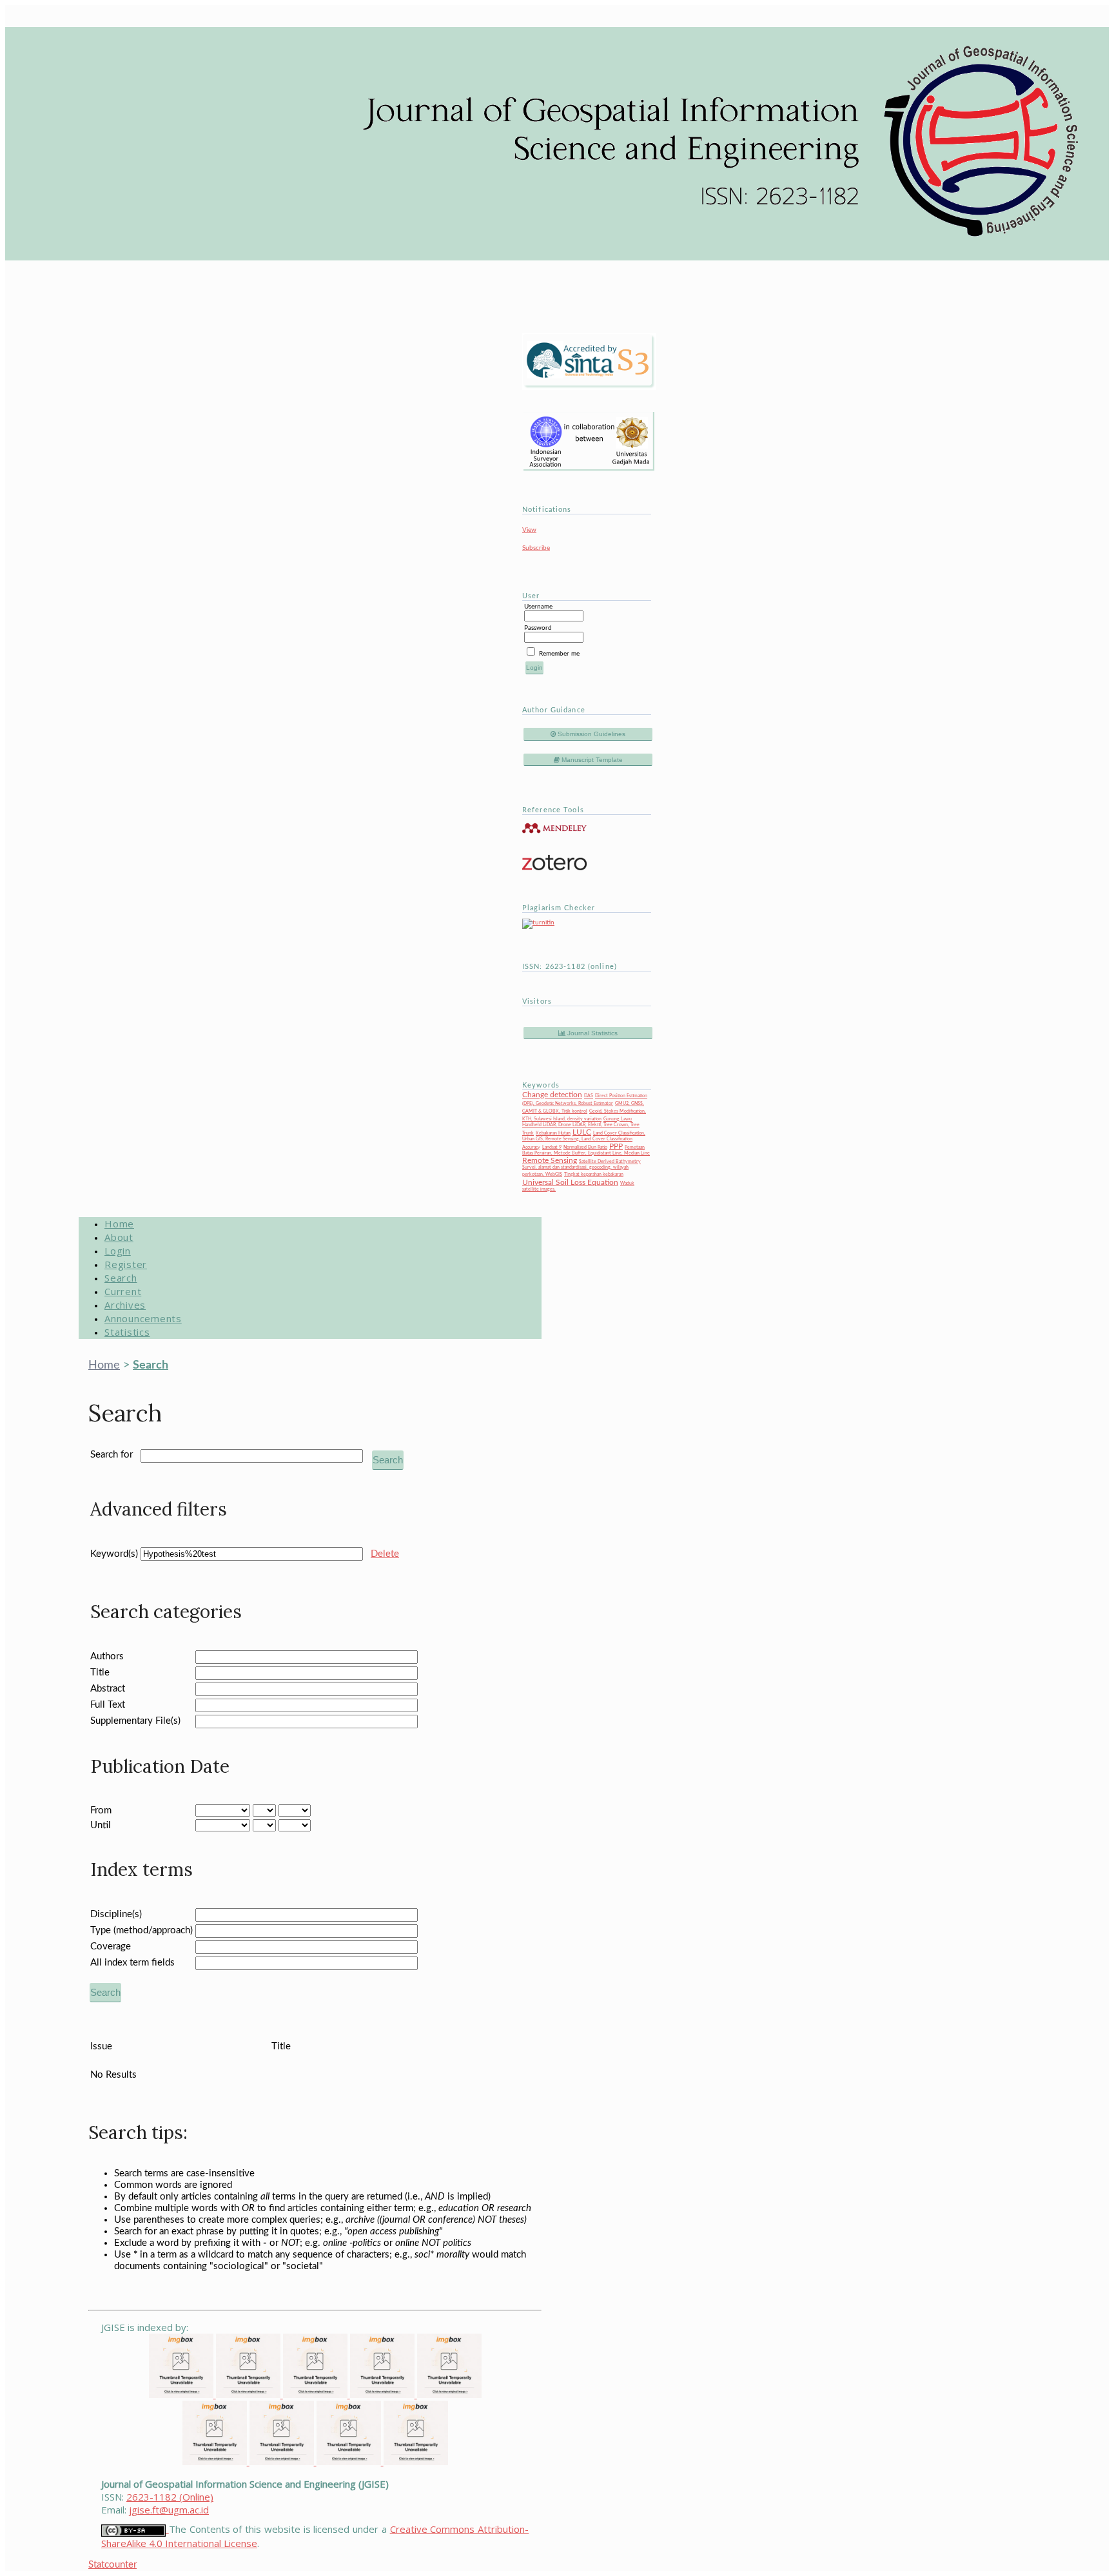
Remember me (559, 654)
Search (121, 1278)
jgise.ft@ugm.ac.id (169, 2510)
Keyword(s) (114, 1554)
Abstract (108, 1689)
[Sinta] (216, 2461)
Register (126, 1264)
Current (123, 1291)
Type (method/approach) (142, 1930)
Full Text (108, 1705)
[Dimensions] (249, 2394)
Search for (112, 1455)
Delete (385, 1554)
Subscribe (536, 548)
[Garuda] (384, 2394)
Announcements (143, 1318)
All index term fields (132, 1963)
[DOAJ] (449, 2394)
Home (119, 1224)
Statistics (127, 1332)
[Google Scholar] (182, 2394)
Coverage (111, 1947)
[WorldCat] (283, 2461)
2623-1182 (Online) (170, 2497)
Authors (107, 1656)
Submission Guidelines (591, 734)
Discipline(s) (116, 1914)
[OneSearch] (350, 2461)
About (119, 1237)
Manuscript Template (591, 760)
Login (118, 1251)
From (101, 1810)
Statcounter (112, 2565)
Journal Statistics (591, 1033)
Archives (125, 1305)
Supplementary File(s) (135, 1721)
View (529, 530)
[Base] (416, 2461)
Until (101, 1825)
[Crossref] (317, 2394)
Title (100, 1673)
